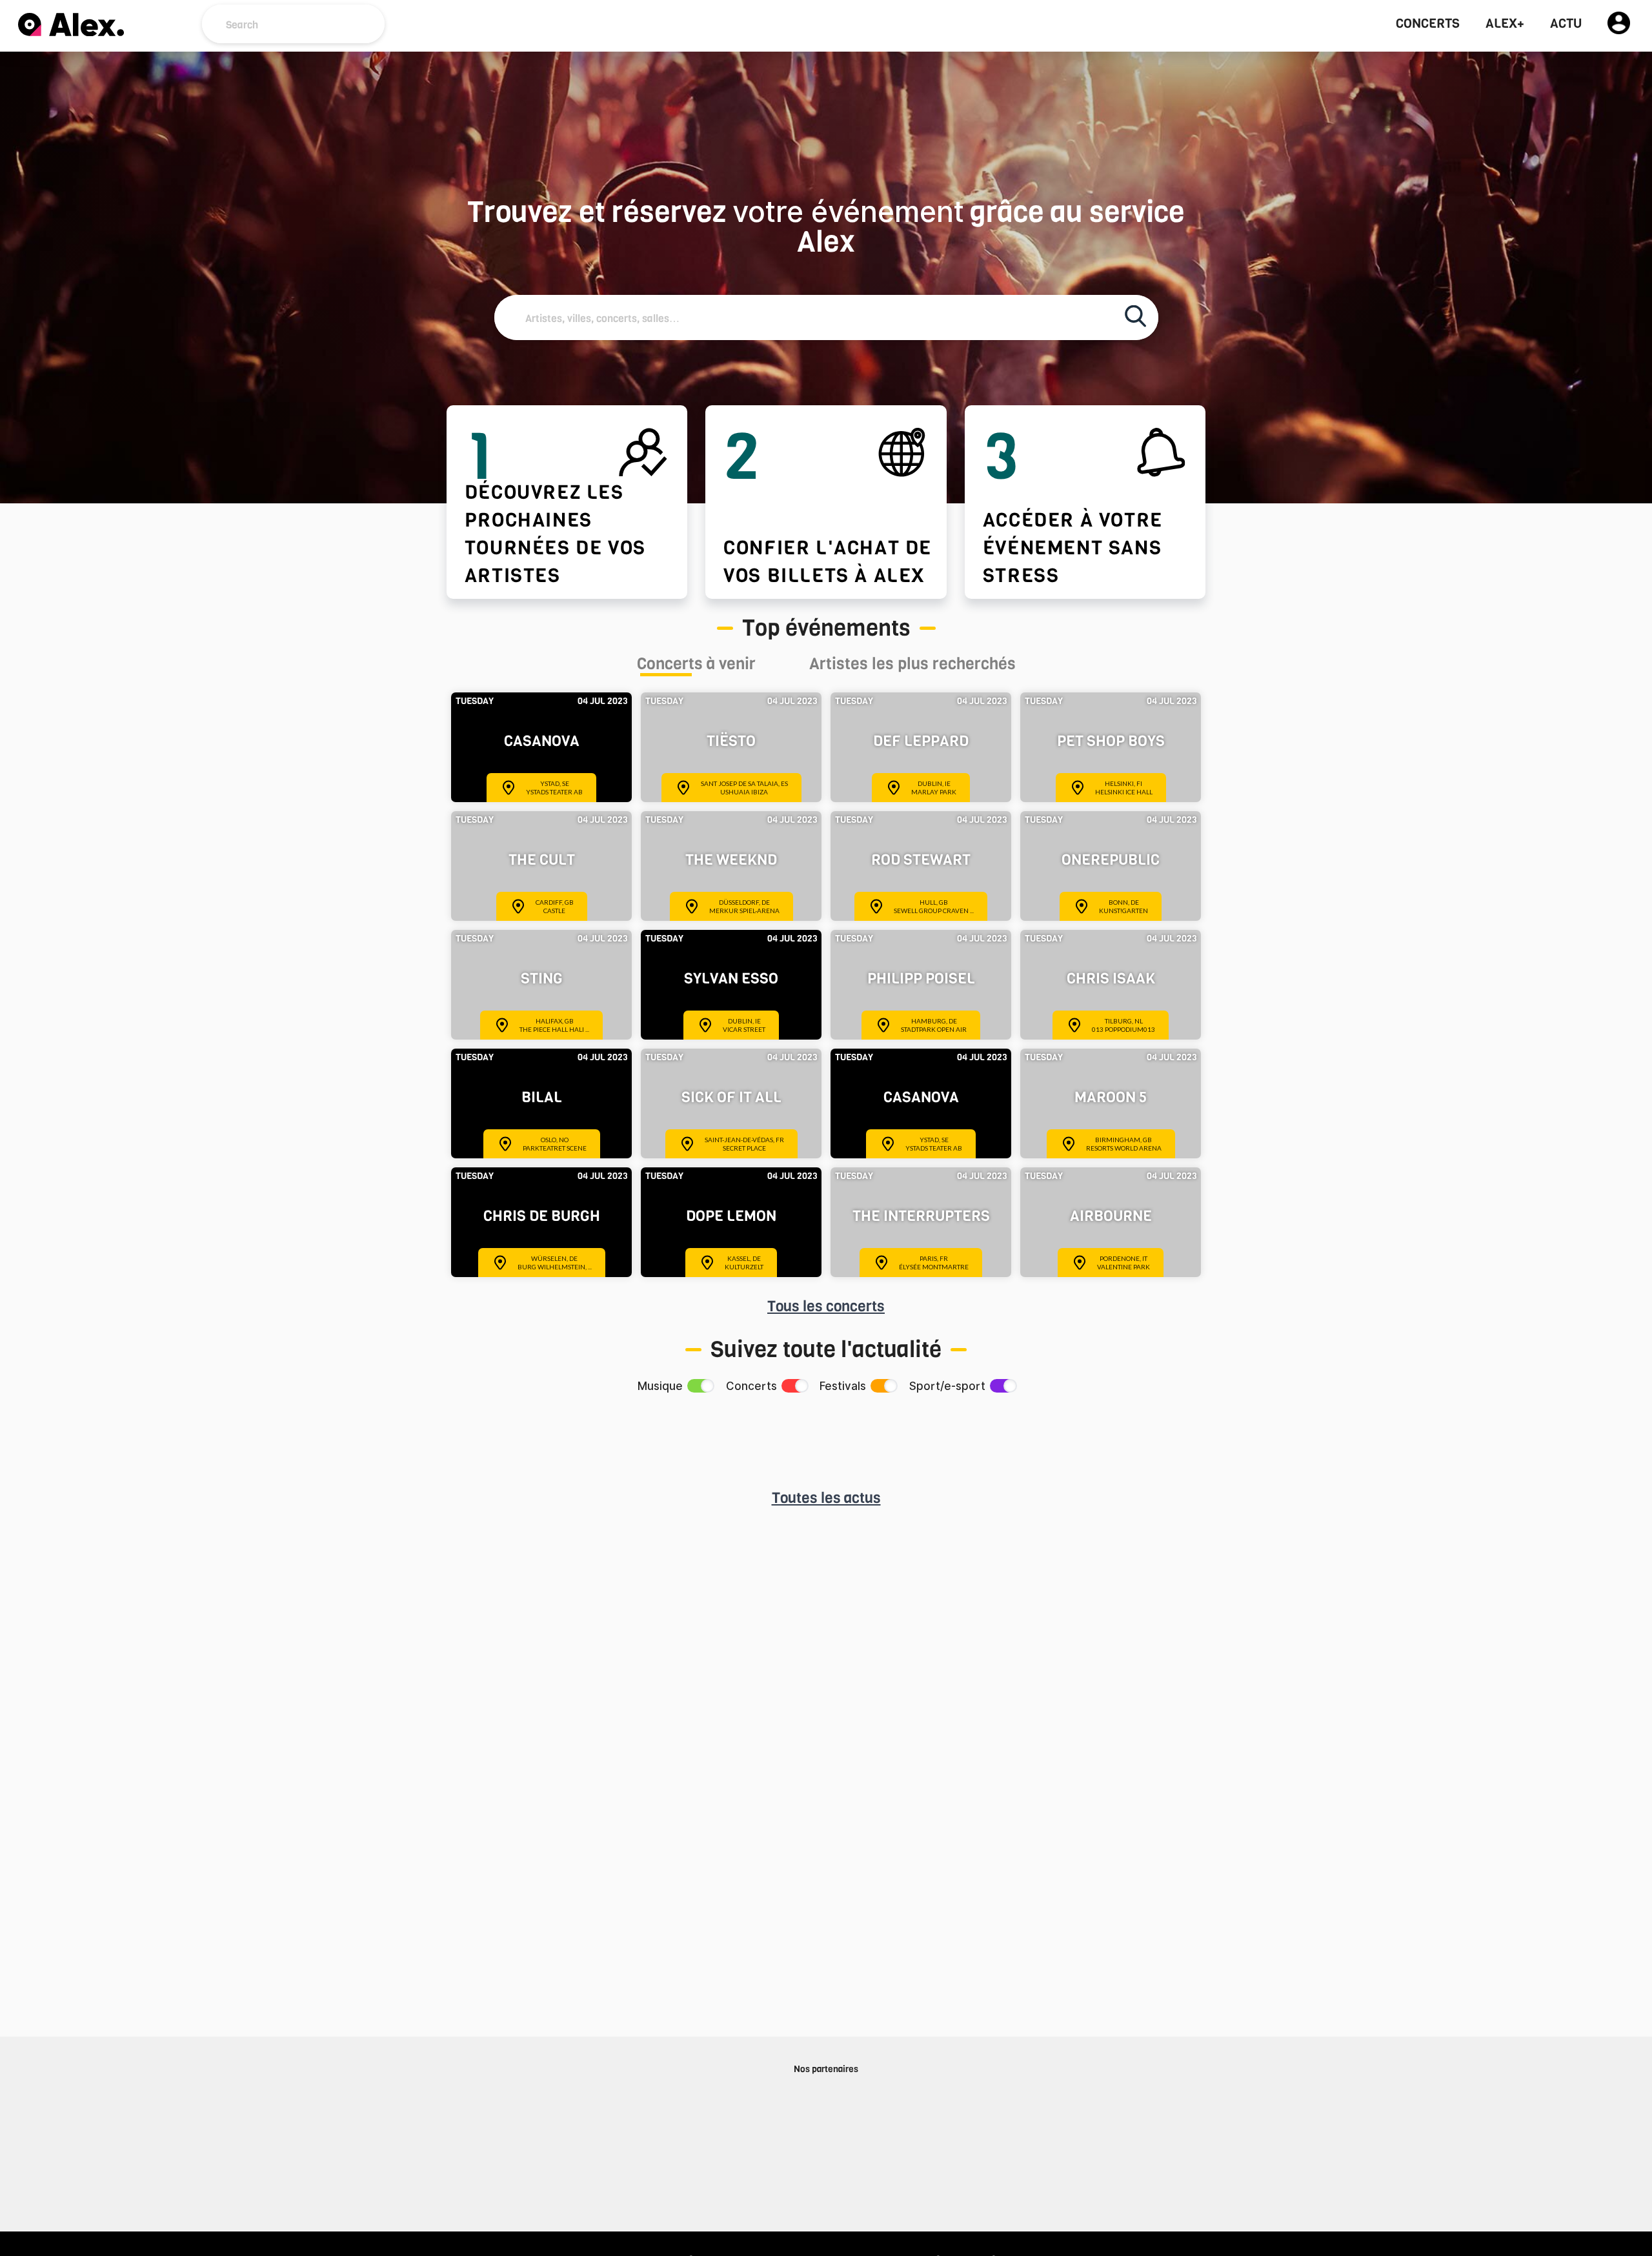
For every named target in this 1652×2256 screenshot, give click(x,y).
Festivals (843, 1386)
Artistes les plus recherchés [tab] (912, 665)
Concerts (1428, 24)
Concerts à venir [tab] (696, 665)
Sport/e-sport (947, 1386)
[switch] (700, 1386)
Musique (660, 1386)
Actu (1566, 24)
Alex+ (1505, 24)
